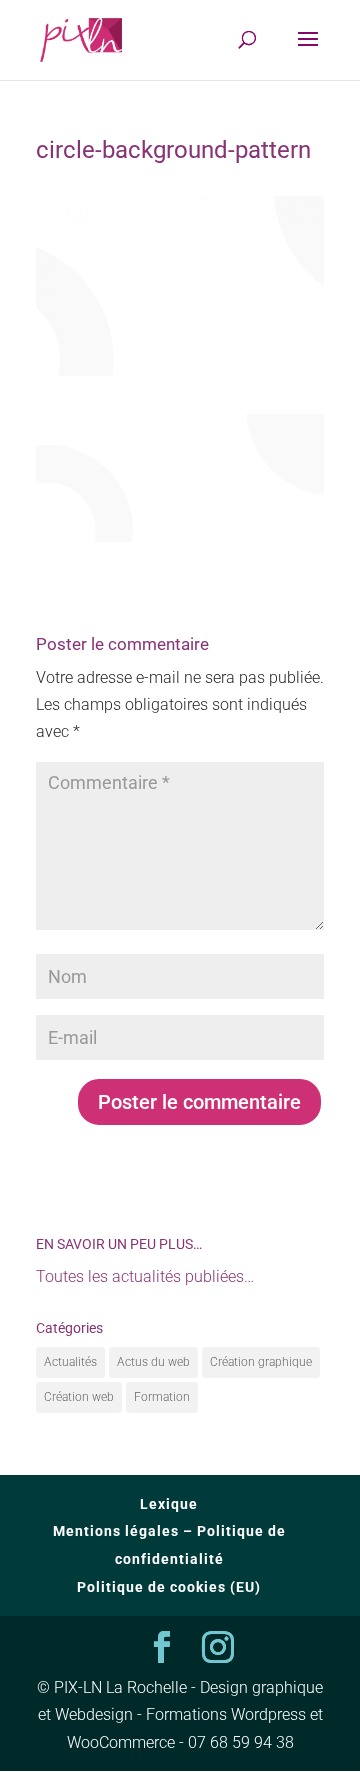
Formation (162, 1397)
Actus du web (153, 1362)
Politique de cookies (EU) (169, 1587)
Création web (79, 1397)
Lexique (169, 1504)
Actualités (70, 1362)
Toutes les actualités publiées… (145, 1276)
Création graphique (261, 1362)
